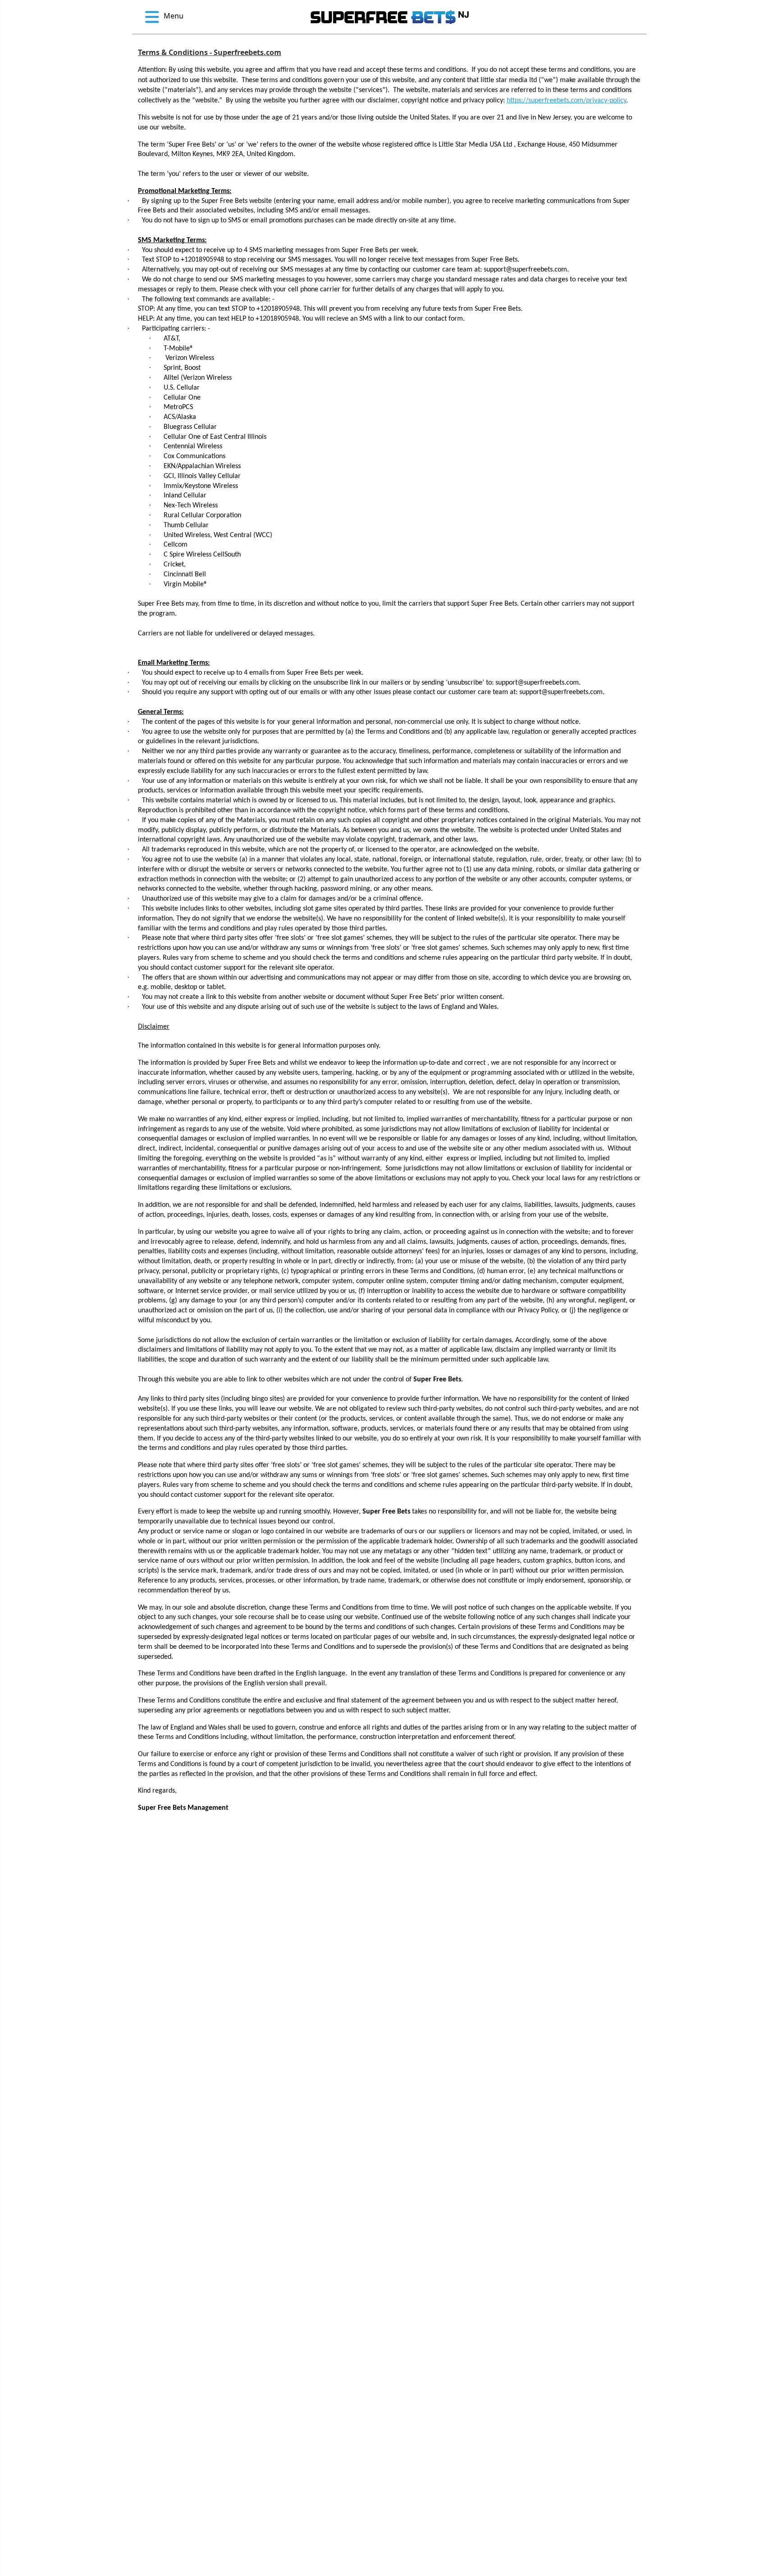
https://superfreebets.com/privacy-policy (566, 101)
